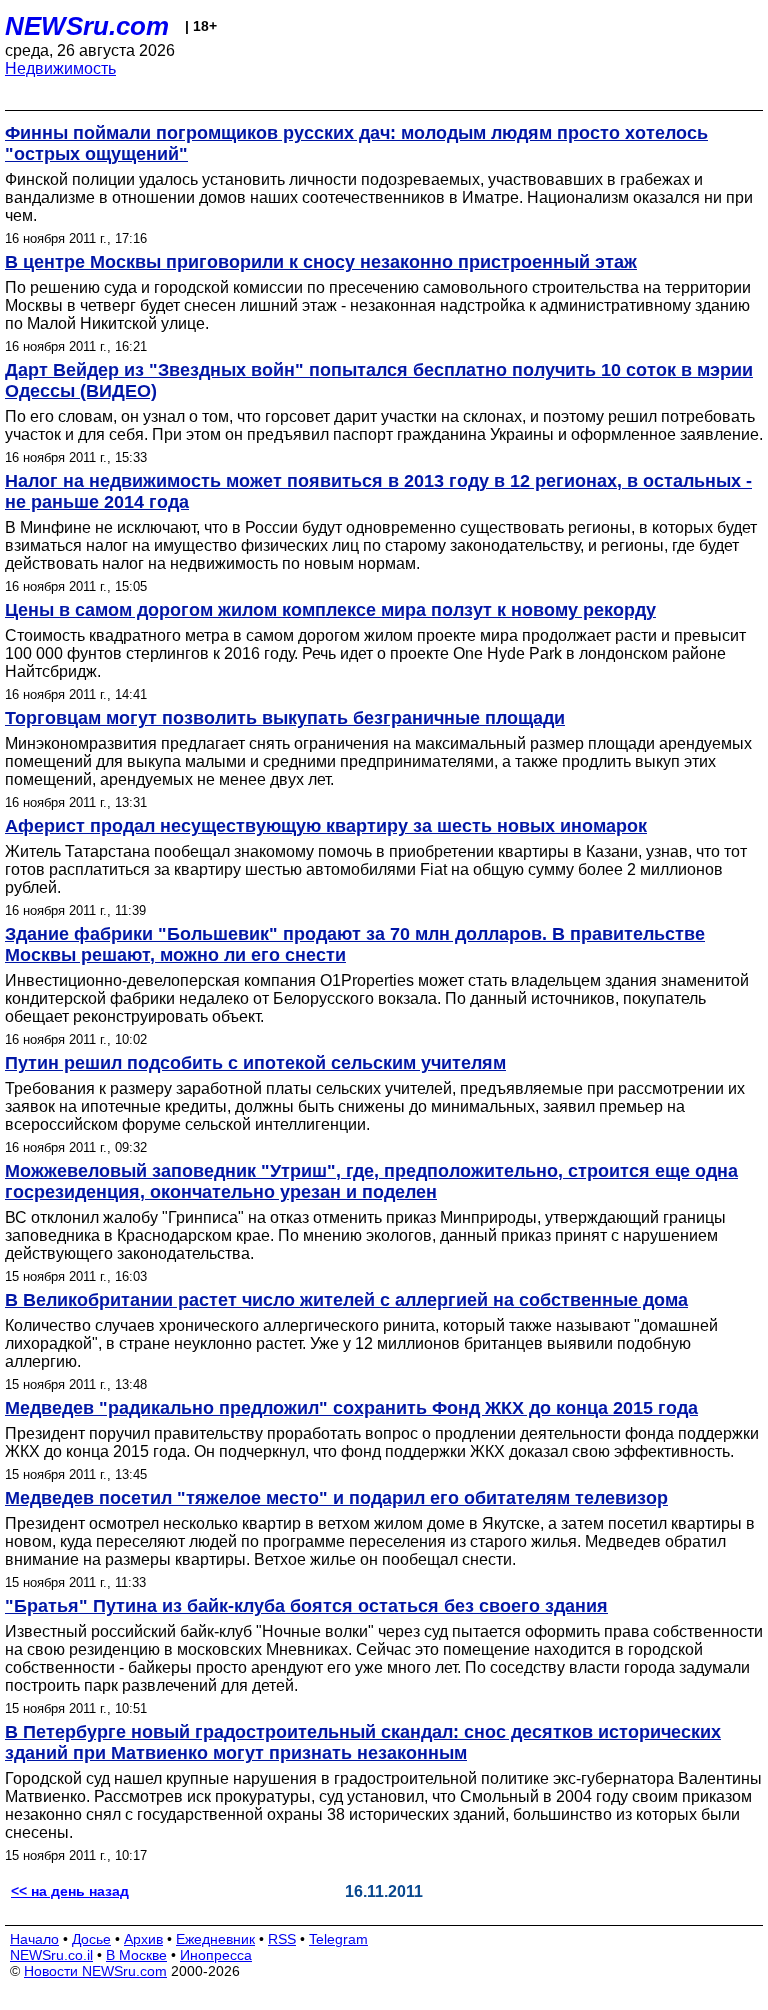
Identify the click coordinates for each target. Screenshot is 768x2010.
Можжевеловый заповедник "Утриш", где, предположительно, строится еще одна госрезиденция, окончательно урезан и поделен (371, 1181)
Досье (91, 1939)
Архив (143, 1939)
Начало (34, 1939)
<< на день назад (70, 1891)
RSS (282, 1939)
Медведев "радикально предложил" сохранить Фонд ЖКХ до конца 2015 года (351, 1408)
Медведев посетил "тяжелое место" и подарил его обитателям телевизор (336, 1498)
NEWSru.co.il (51, 1955)
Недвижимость (60, 68)
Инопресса (216, 1955)
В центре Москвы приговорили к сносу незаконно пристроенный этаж (321, 262)
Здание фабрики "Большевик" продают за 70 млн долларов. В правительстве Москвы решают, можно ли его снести (355, 944)
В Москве (136, 1955)
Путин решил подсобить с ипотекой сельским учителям (255, 1063)
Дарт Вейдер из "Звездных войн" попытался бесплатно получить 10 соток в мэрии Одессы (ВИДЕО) (379, 380)
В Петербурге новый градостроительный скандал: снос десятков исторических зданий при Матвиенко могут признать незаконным (363, 1742)
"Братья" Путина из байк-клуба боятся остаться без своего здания (306, 1606)
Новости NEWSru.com (95, 1971)
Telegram (338, 1939)
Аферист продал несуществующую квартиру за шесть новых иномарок (326, 826)
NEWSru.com (87, 26)
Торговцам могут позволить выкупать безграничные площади (285, 718)
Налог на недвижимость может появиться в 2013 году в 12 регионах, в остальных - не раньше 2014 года (378, 491)
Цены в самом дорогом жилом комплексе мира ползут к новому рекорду (330, 610)
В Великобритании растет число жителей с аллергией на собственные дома (346, 1300)
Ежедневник (215, 1939)
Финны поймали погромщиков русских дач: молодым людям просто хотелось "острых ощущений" (356, 143)
